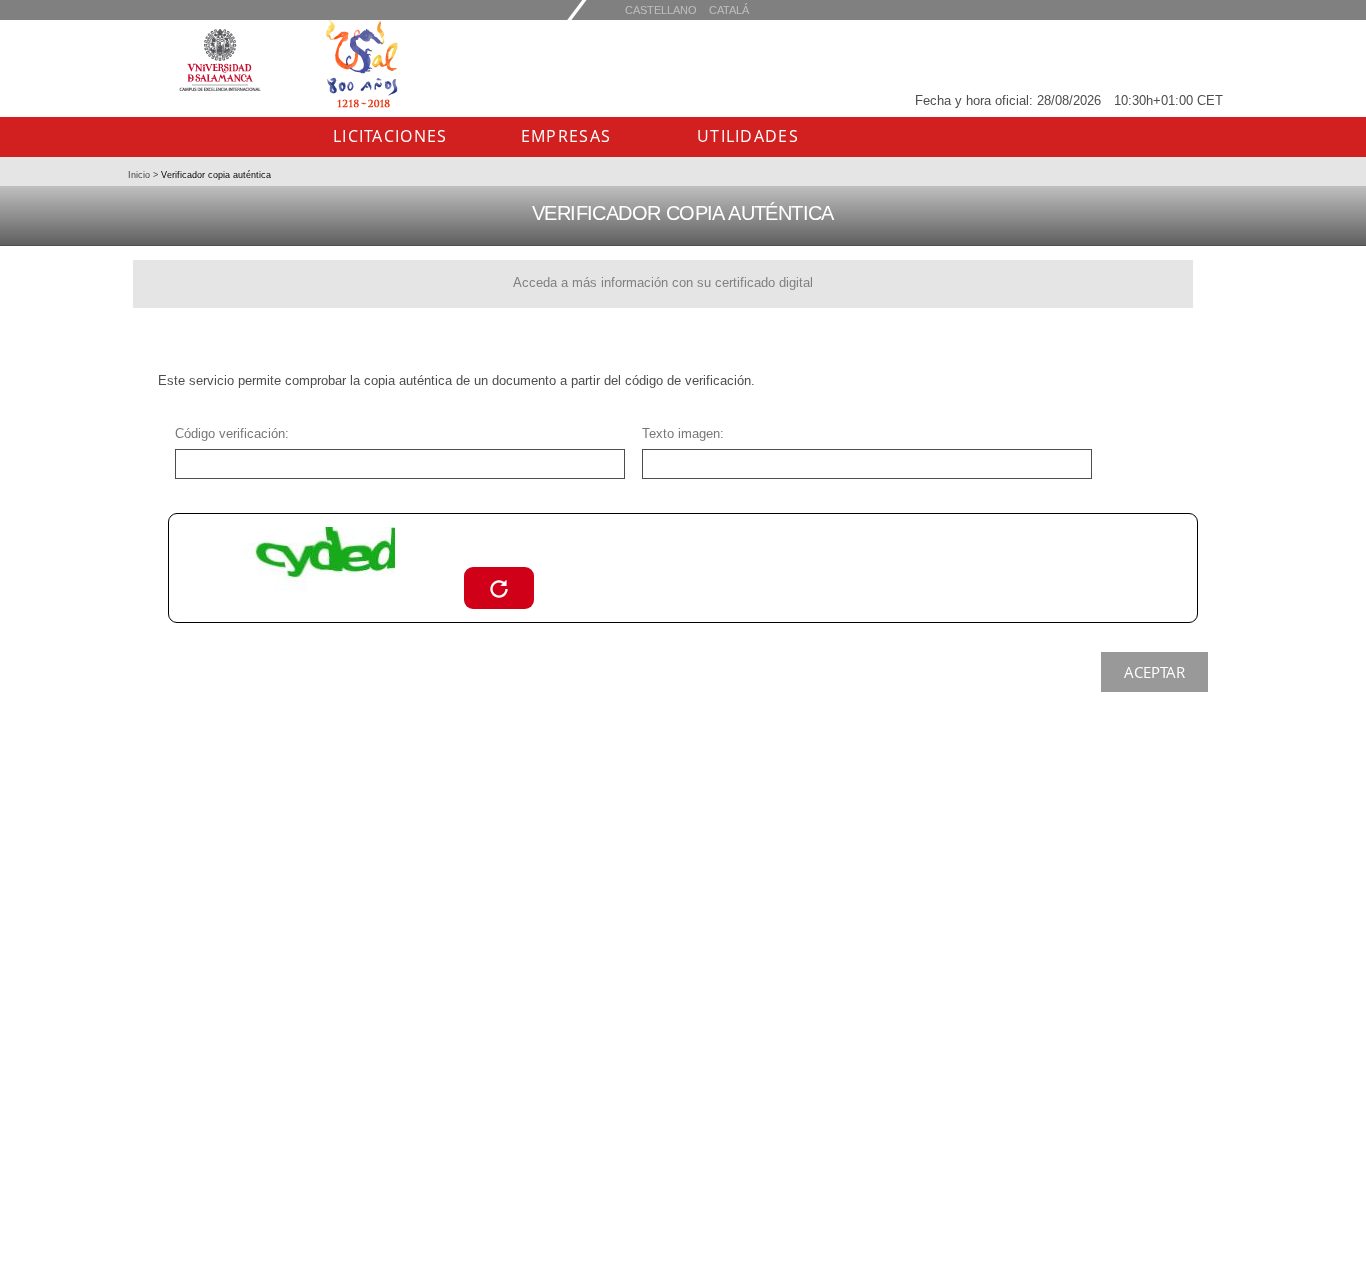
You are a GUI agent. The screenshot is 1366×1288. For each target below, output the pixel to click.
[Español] (729, 9)
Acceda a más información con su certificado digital (663, 282)
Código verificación (230, 433)
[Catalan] (661, 9)
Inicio (140, 175)
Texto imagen (681, 433)
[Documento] (499, 587)
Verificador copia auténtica (214, 175)
